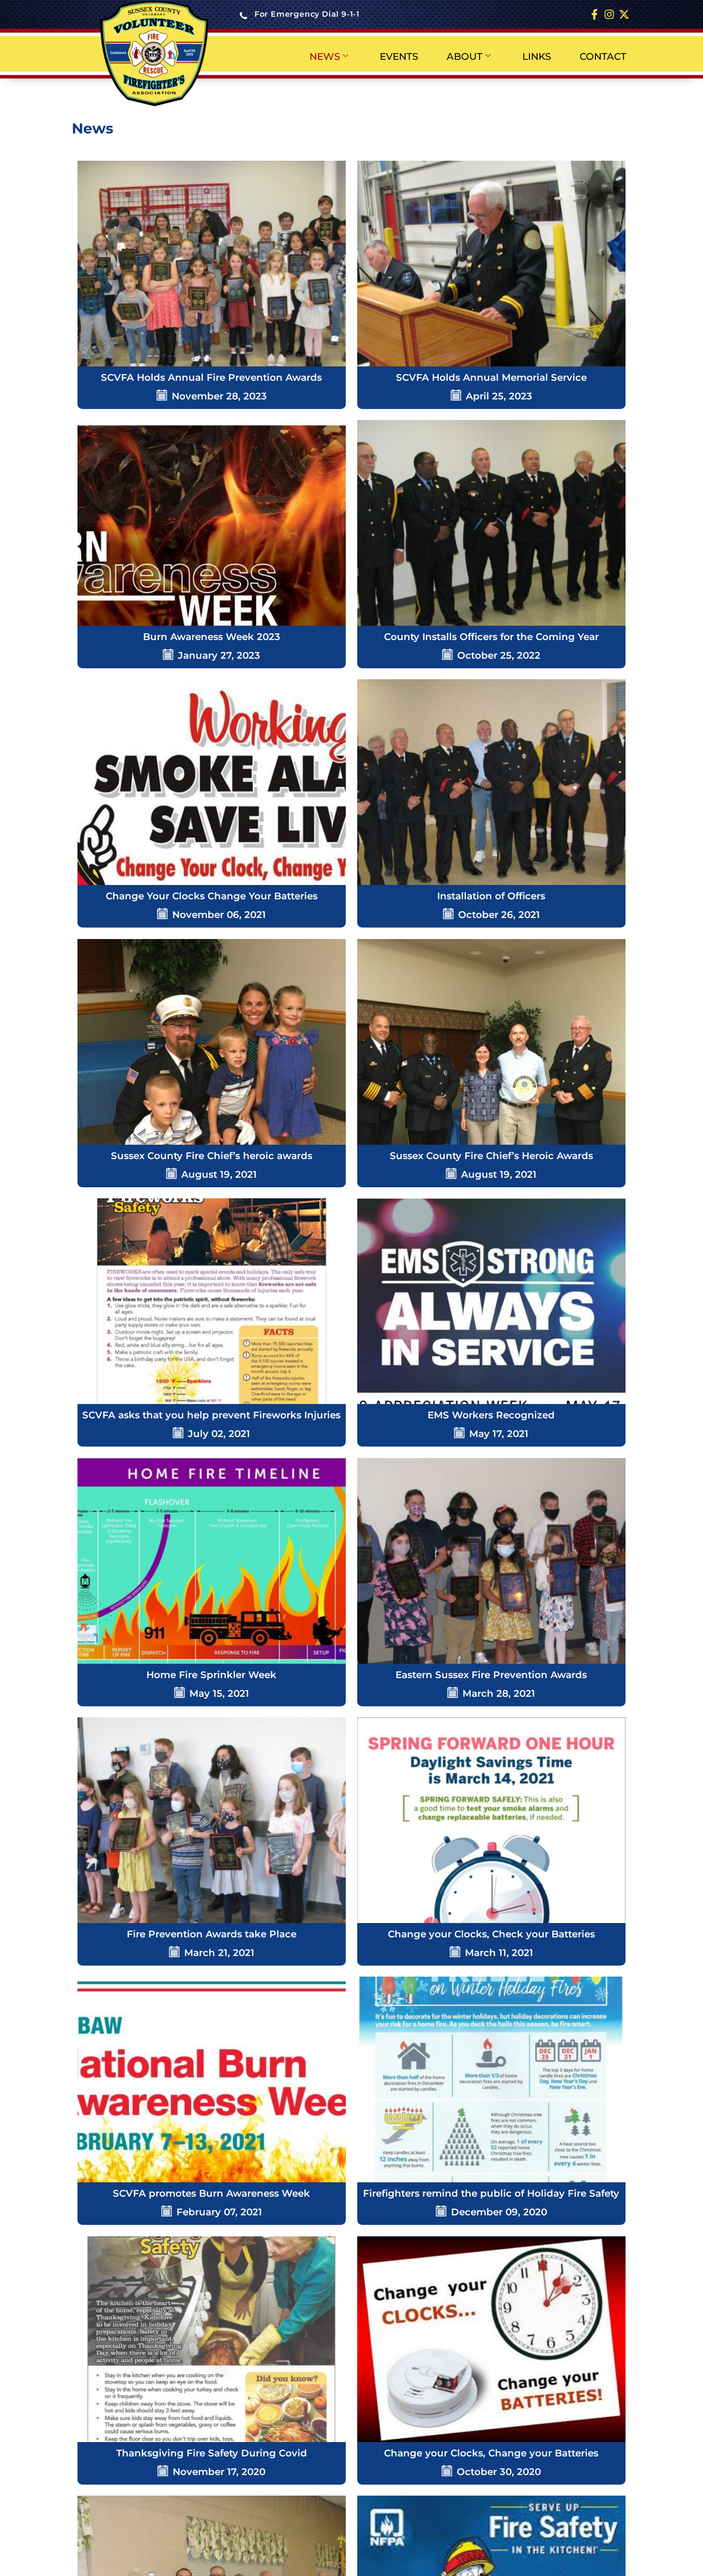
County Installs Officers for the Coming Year (491, 637)
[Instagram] (609, 15)
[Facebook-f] (595, 15)
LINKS (537, 56)
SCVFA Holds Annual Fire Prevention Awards (211, 377)
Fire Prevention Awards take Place (212, 1934)
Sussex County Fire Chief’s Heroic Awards (491, 1156)
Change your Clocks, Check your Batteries (491, 1934)
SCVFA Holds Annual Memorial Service (491, 377)
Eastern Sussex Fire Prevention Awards (491, 1675)
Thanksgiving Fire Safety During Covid (212, 2453)
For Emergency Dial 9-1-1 (307, 14)
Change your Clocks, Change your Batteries (491, 2453)
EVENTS (399, 56)
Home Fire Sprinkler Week (211, 1675)
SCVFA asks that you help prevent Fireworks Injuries (211, 1415)
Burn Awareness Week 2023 (212, 637)
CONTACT (603, 56)
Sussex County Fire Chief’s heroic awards (212, 1156)
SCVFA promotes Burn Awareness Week (211, 2193)
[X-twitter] (624, 15)
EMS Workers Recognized (491, 1415)
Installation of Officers (491, 896)
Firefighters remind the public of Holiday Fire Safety (491, 2193)
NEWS (325, 56)
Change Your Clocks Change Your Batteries (212, 896)
